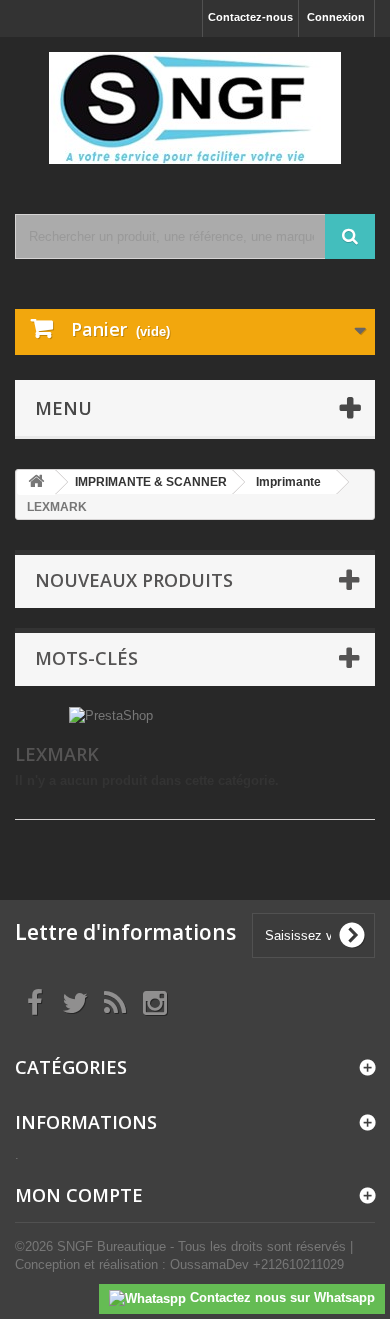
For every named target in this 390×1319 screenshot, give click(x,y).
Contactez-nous (250, 17)
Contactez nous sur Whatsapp (280, 1297)
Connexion (336, 17)
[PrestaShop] (111, 714)
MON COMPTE (79, 1195)
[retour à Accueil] (36, 482)
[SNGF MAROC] (195, 108)
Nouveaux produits (134, 580)
